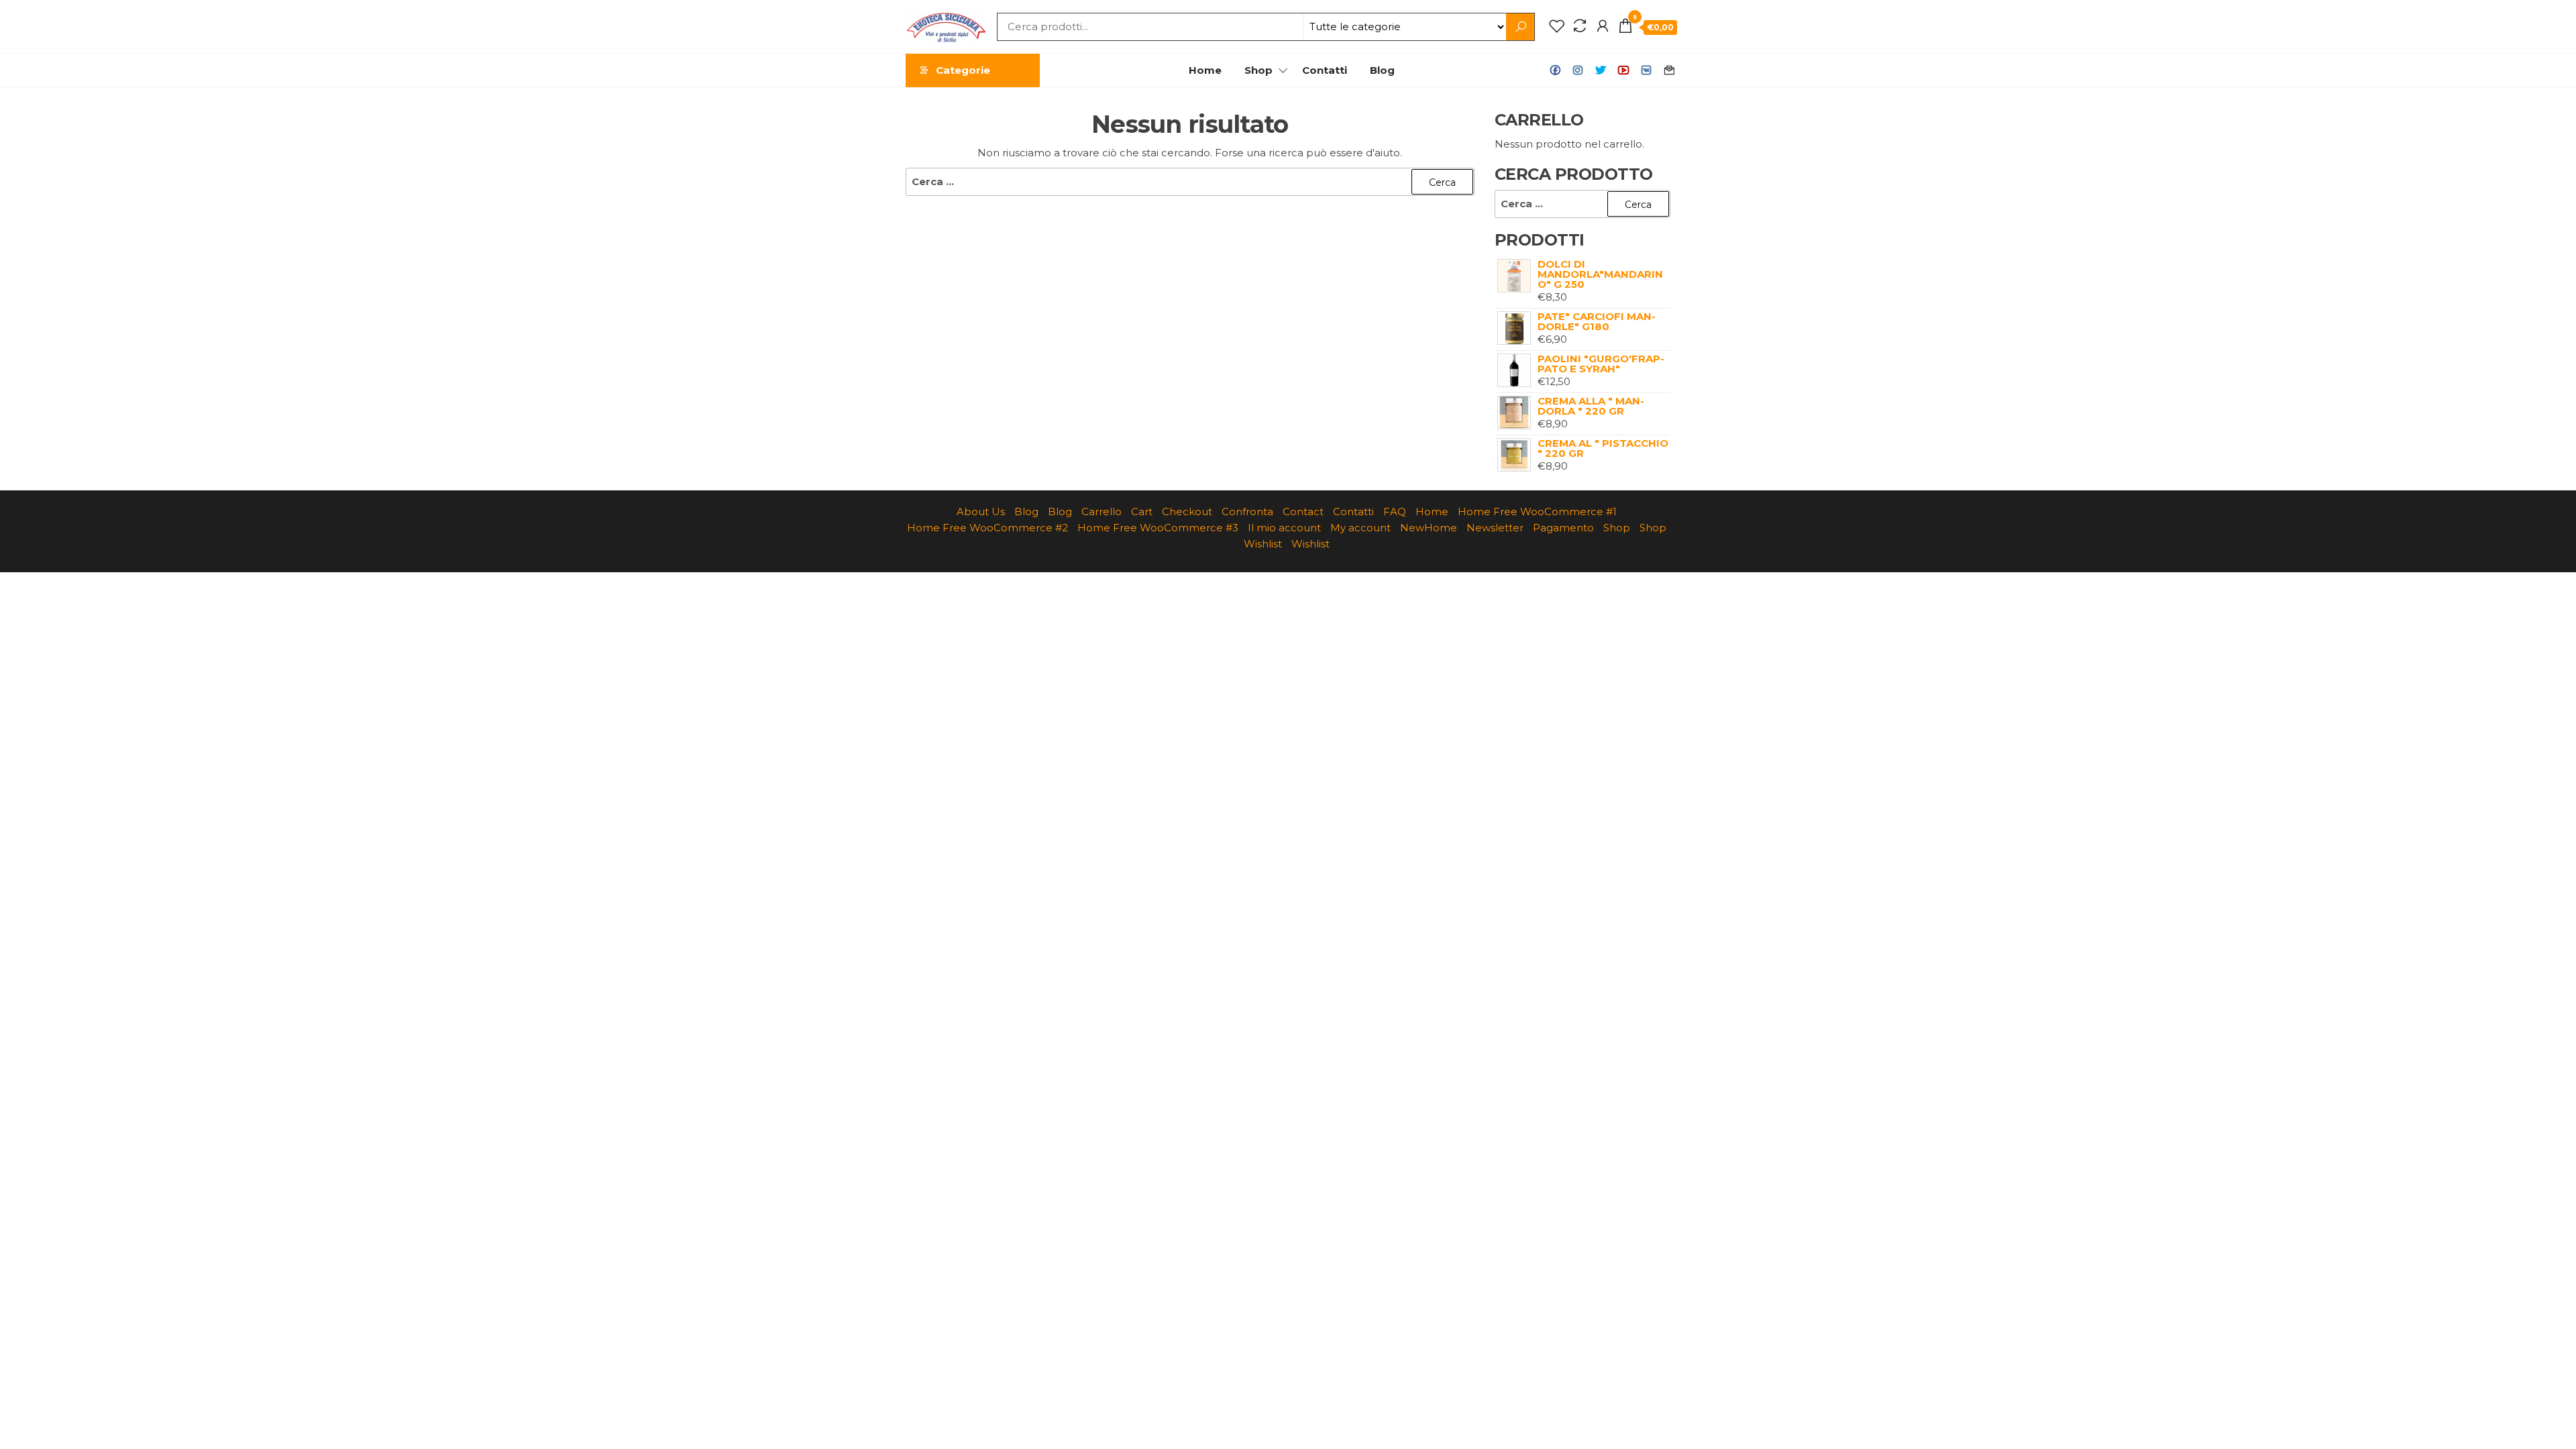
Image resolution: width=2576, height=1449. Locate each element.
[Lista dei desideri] (1557, 26)
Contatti (1325, 70)
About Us (981, 512)
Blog (1382, 70)
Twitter (1601, 70)
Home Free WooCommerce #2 (987, 528)
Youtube (1623, 70)
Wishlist (1263, 544)
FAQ (1395, 512)
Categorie (963, 70)
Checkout (1187, 512)
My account (1360, 528)
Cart (1142, 512)
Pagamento (1563, 528)
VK (1646, 70)
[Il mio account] (1603, 26)
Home (1205, 70)
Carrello (1102, 512)
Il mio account (1284, 528)
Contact (1669, 70)
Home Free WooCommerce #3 (1158, 528)
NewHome (1429, 528)
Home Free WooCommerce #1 (1537, 512)
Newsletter (1495, 528)
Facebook (1555, 70)
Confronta (1247, 512)
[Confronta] (1580, 26)
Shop (1258, 70)
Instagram (1578, 70)
